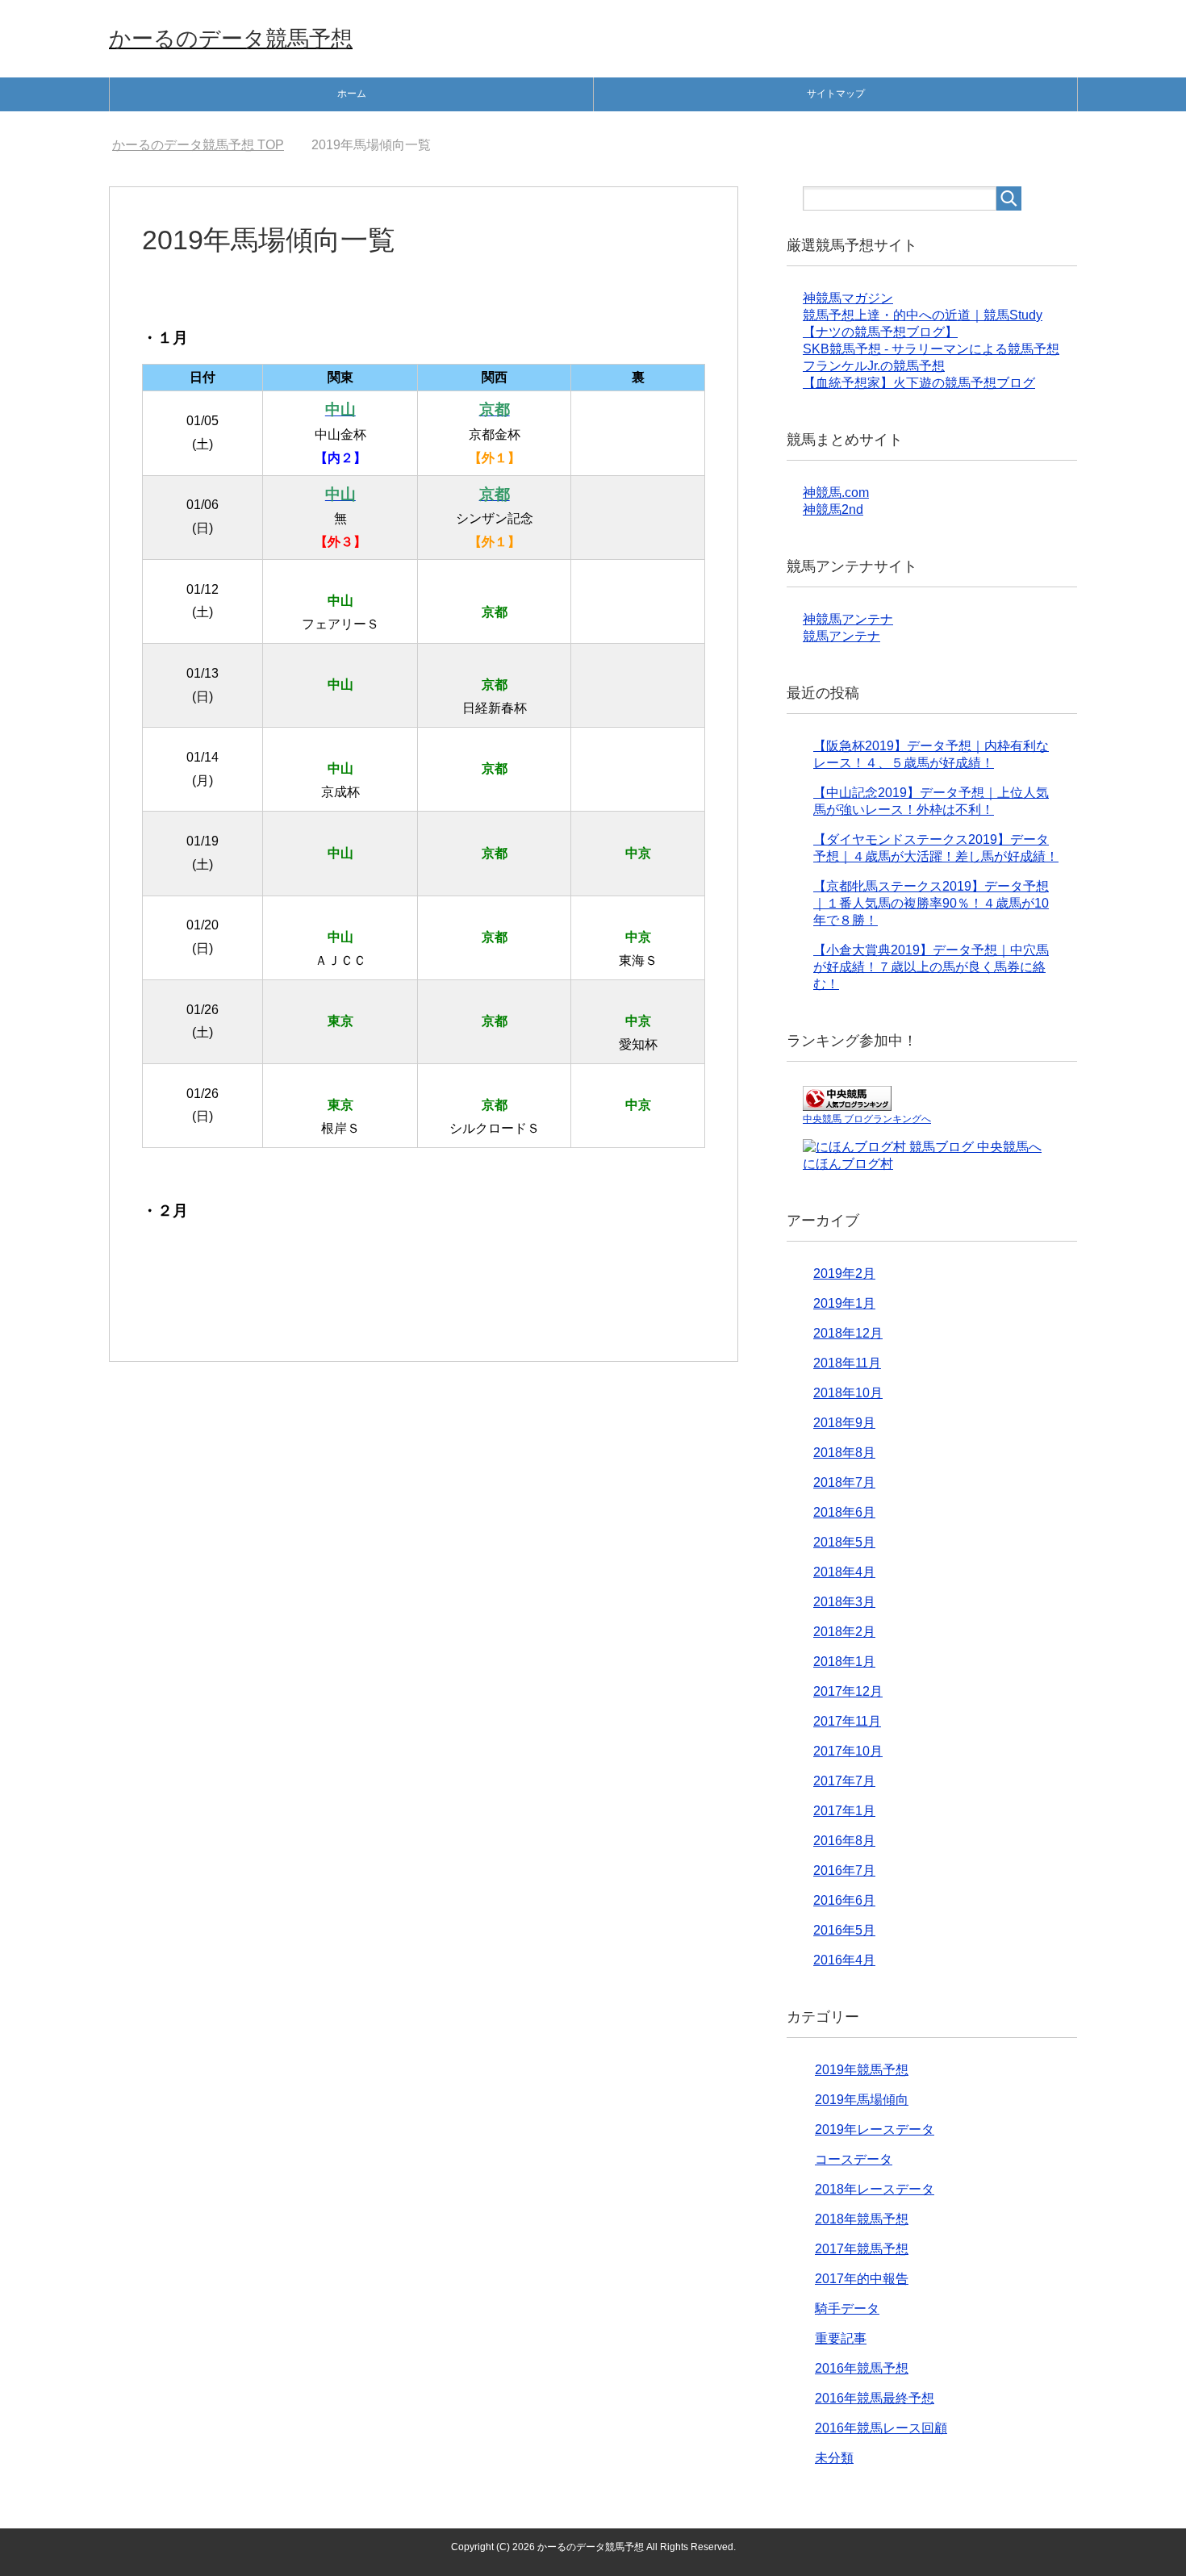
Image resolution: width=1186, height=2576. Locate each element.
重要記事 (841, 2338)
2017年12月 (848, 1691)
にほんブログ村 (848, 1164)
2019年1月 (844, 1303)
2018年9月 (844, 1423)
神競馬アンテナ (848, 619)
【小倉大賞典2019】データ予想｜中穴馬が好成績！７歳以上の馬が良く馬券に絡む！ (931, 967)
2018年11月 (847, 1363)
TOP (208, 145)
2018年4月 (844, 1572)
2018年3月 (844, 1602)
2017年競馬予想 (862, 2249)
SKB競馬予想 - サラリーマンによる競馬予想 (931, 349)
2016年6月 (844, 1900)
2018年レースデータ (875, 2189)
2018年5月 (844, 1542)
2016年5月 (844, 1930)
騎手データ (847, 2309)
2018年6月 (844, 1512)
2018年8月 (844, 1453)
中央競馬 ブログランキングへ (867, 1119)
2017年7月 (844, 1781)
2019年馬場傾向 (862, 2100)
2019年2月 (844, 1273)
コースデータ (854, 2159)
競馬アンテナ (841, 636)
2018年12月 (848, 1333)
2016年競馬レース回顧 (881, 2428)
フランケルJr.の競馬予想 (874, 366)
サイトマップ (836, 94)
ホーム (352, 94)
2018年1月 (844, 1662)
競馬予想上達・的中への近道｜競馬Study (923, 315)
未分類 (834, 2458)
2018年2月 (844, 1632)
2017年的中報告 (862, 2279)
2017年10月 (848, 1751)
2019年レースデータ (875, 2129)
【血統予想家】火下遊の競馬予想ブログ (919, 383)
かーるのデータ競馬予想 (231, 39)
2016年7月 (844, 1870)
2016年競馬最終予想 (875, 2398)
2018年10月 (848, 1393)
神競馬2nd (833, 509)
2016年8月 (844, 1841)
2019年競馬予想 (862, 2070)
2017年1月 (844, 1811)
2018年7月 (844, 1482)
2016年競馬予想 (862, 2368)
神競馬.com (836, 493)
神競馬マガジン (848, 298)
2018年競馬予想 (862, 2219)
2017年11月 (847, 1721)
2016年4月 (844, 1960)
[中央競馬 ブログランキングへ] (847, 1103)
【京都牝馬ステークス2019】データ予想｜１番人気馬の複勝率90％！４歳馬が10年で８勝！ (931, 903)
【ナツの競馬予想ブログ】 (880, 332)
